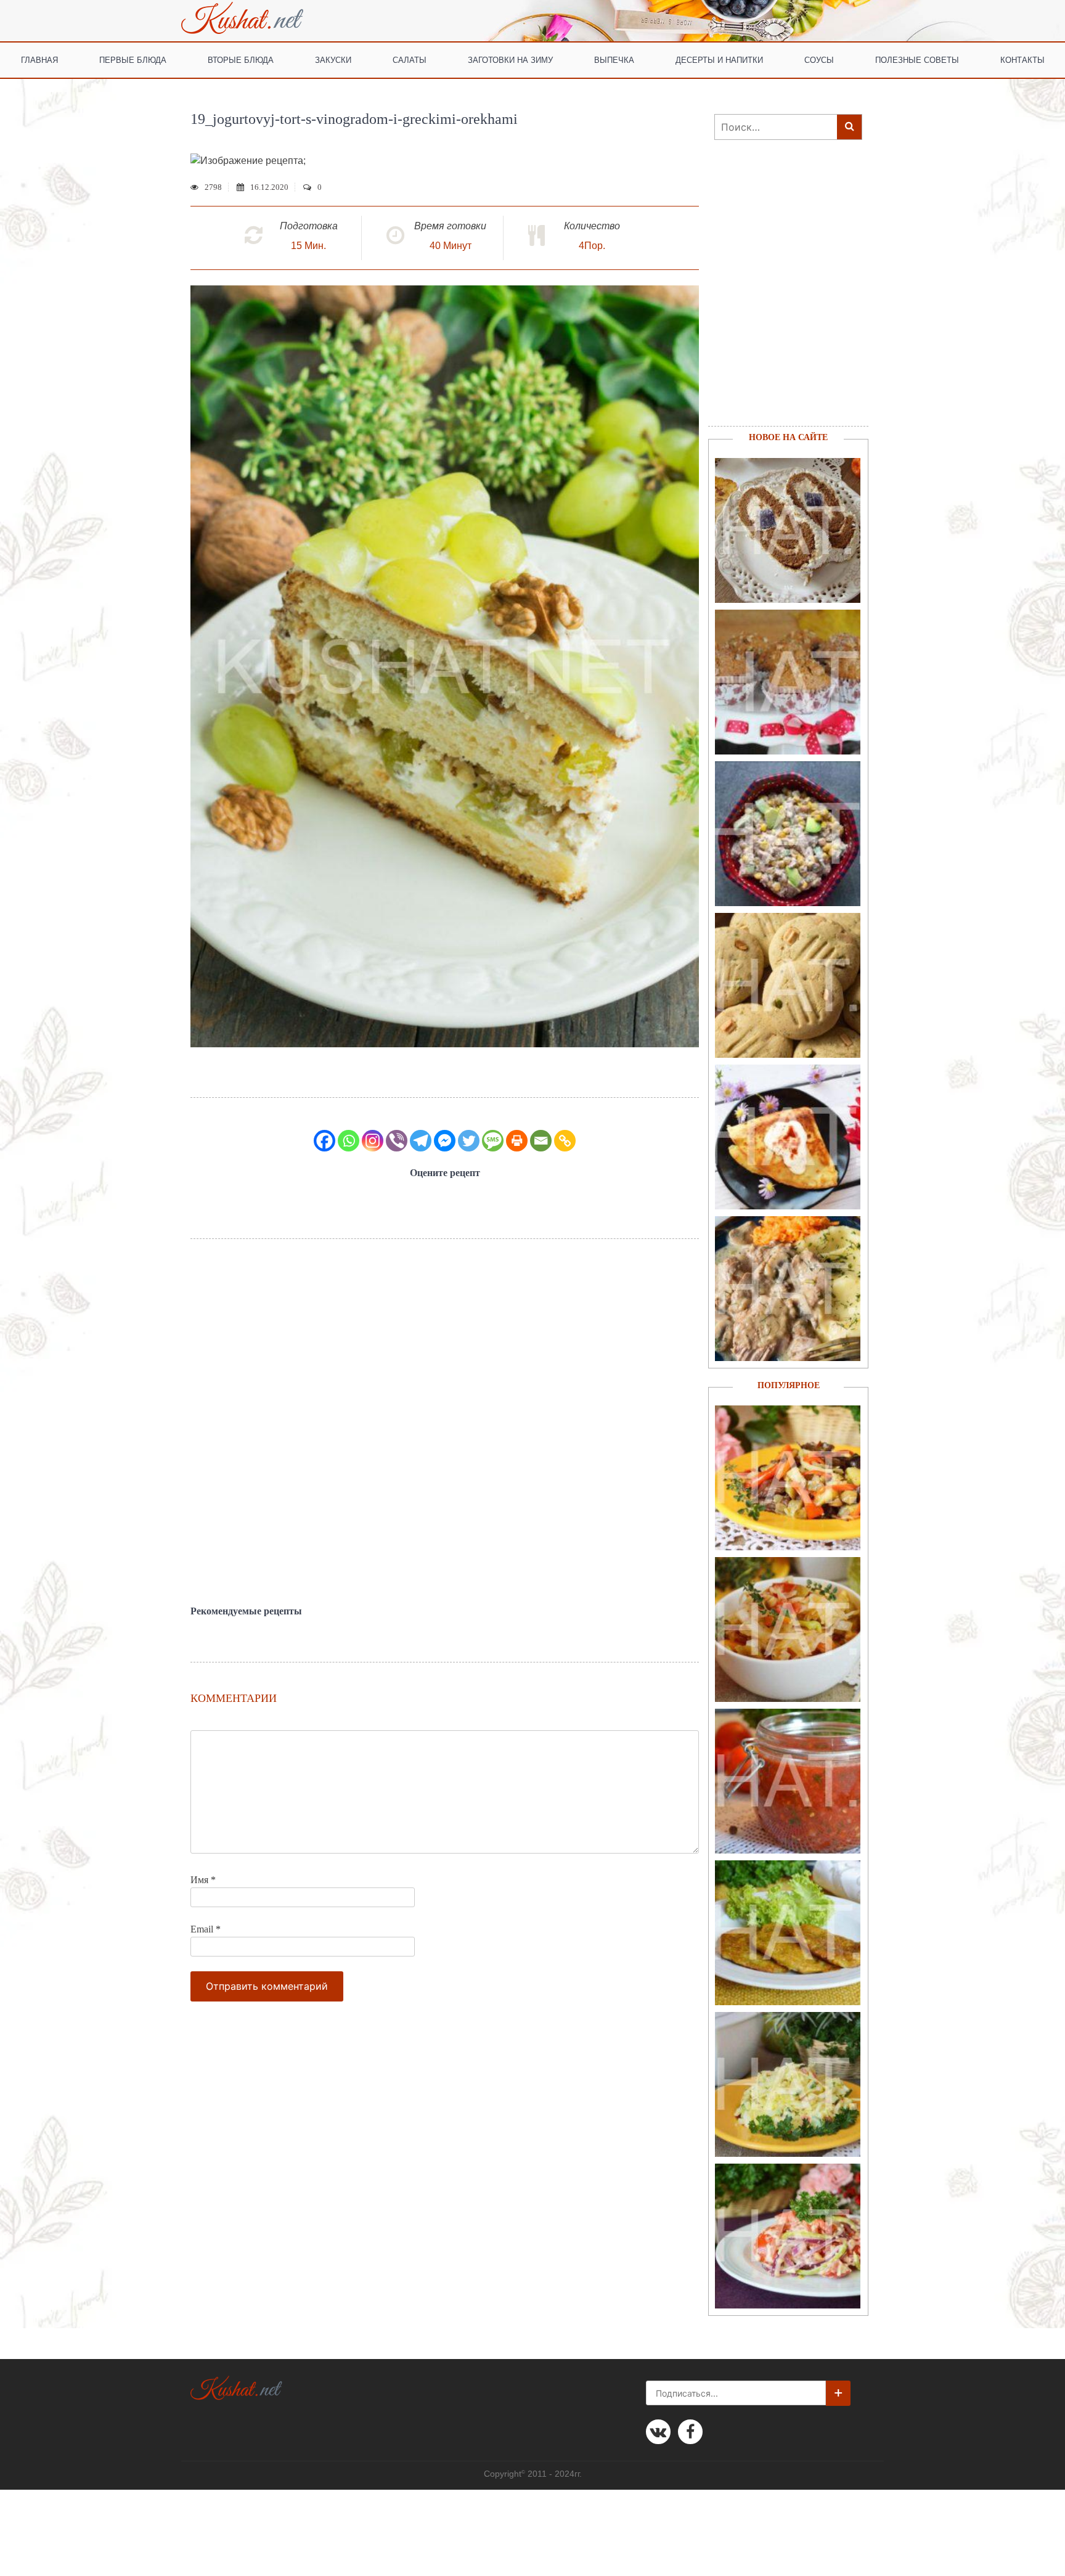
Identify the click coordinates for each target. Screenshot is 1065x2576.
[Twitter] (469, 1141)
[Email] (541, 1141)
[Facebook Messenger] (445, 1141)
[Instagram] (373, 1141)
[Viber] (397, 1141)
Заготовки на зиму (510, 59)
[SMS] (493, 1141)
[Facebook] (324, 1141)
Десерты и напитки (719, 59)
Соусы (819, 59)
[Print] (517, 1141)
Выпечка (614, 59)
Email (206, 1929)
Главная (39, 59)
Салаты (410, 59)
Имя (203, 1880)
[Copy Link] (565, 1141)
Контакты (1022, 59)
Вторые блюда (241, 59)
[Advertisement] (445, 1422)
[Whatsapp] (349, 1141)
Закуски (333, 59)
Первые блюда (133, 59)
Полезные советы (917, 59)
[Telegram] (421, 1141)
